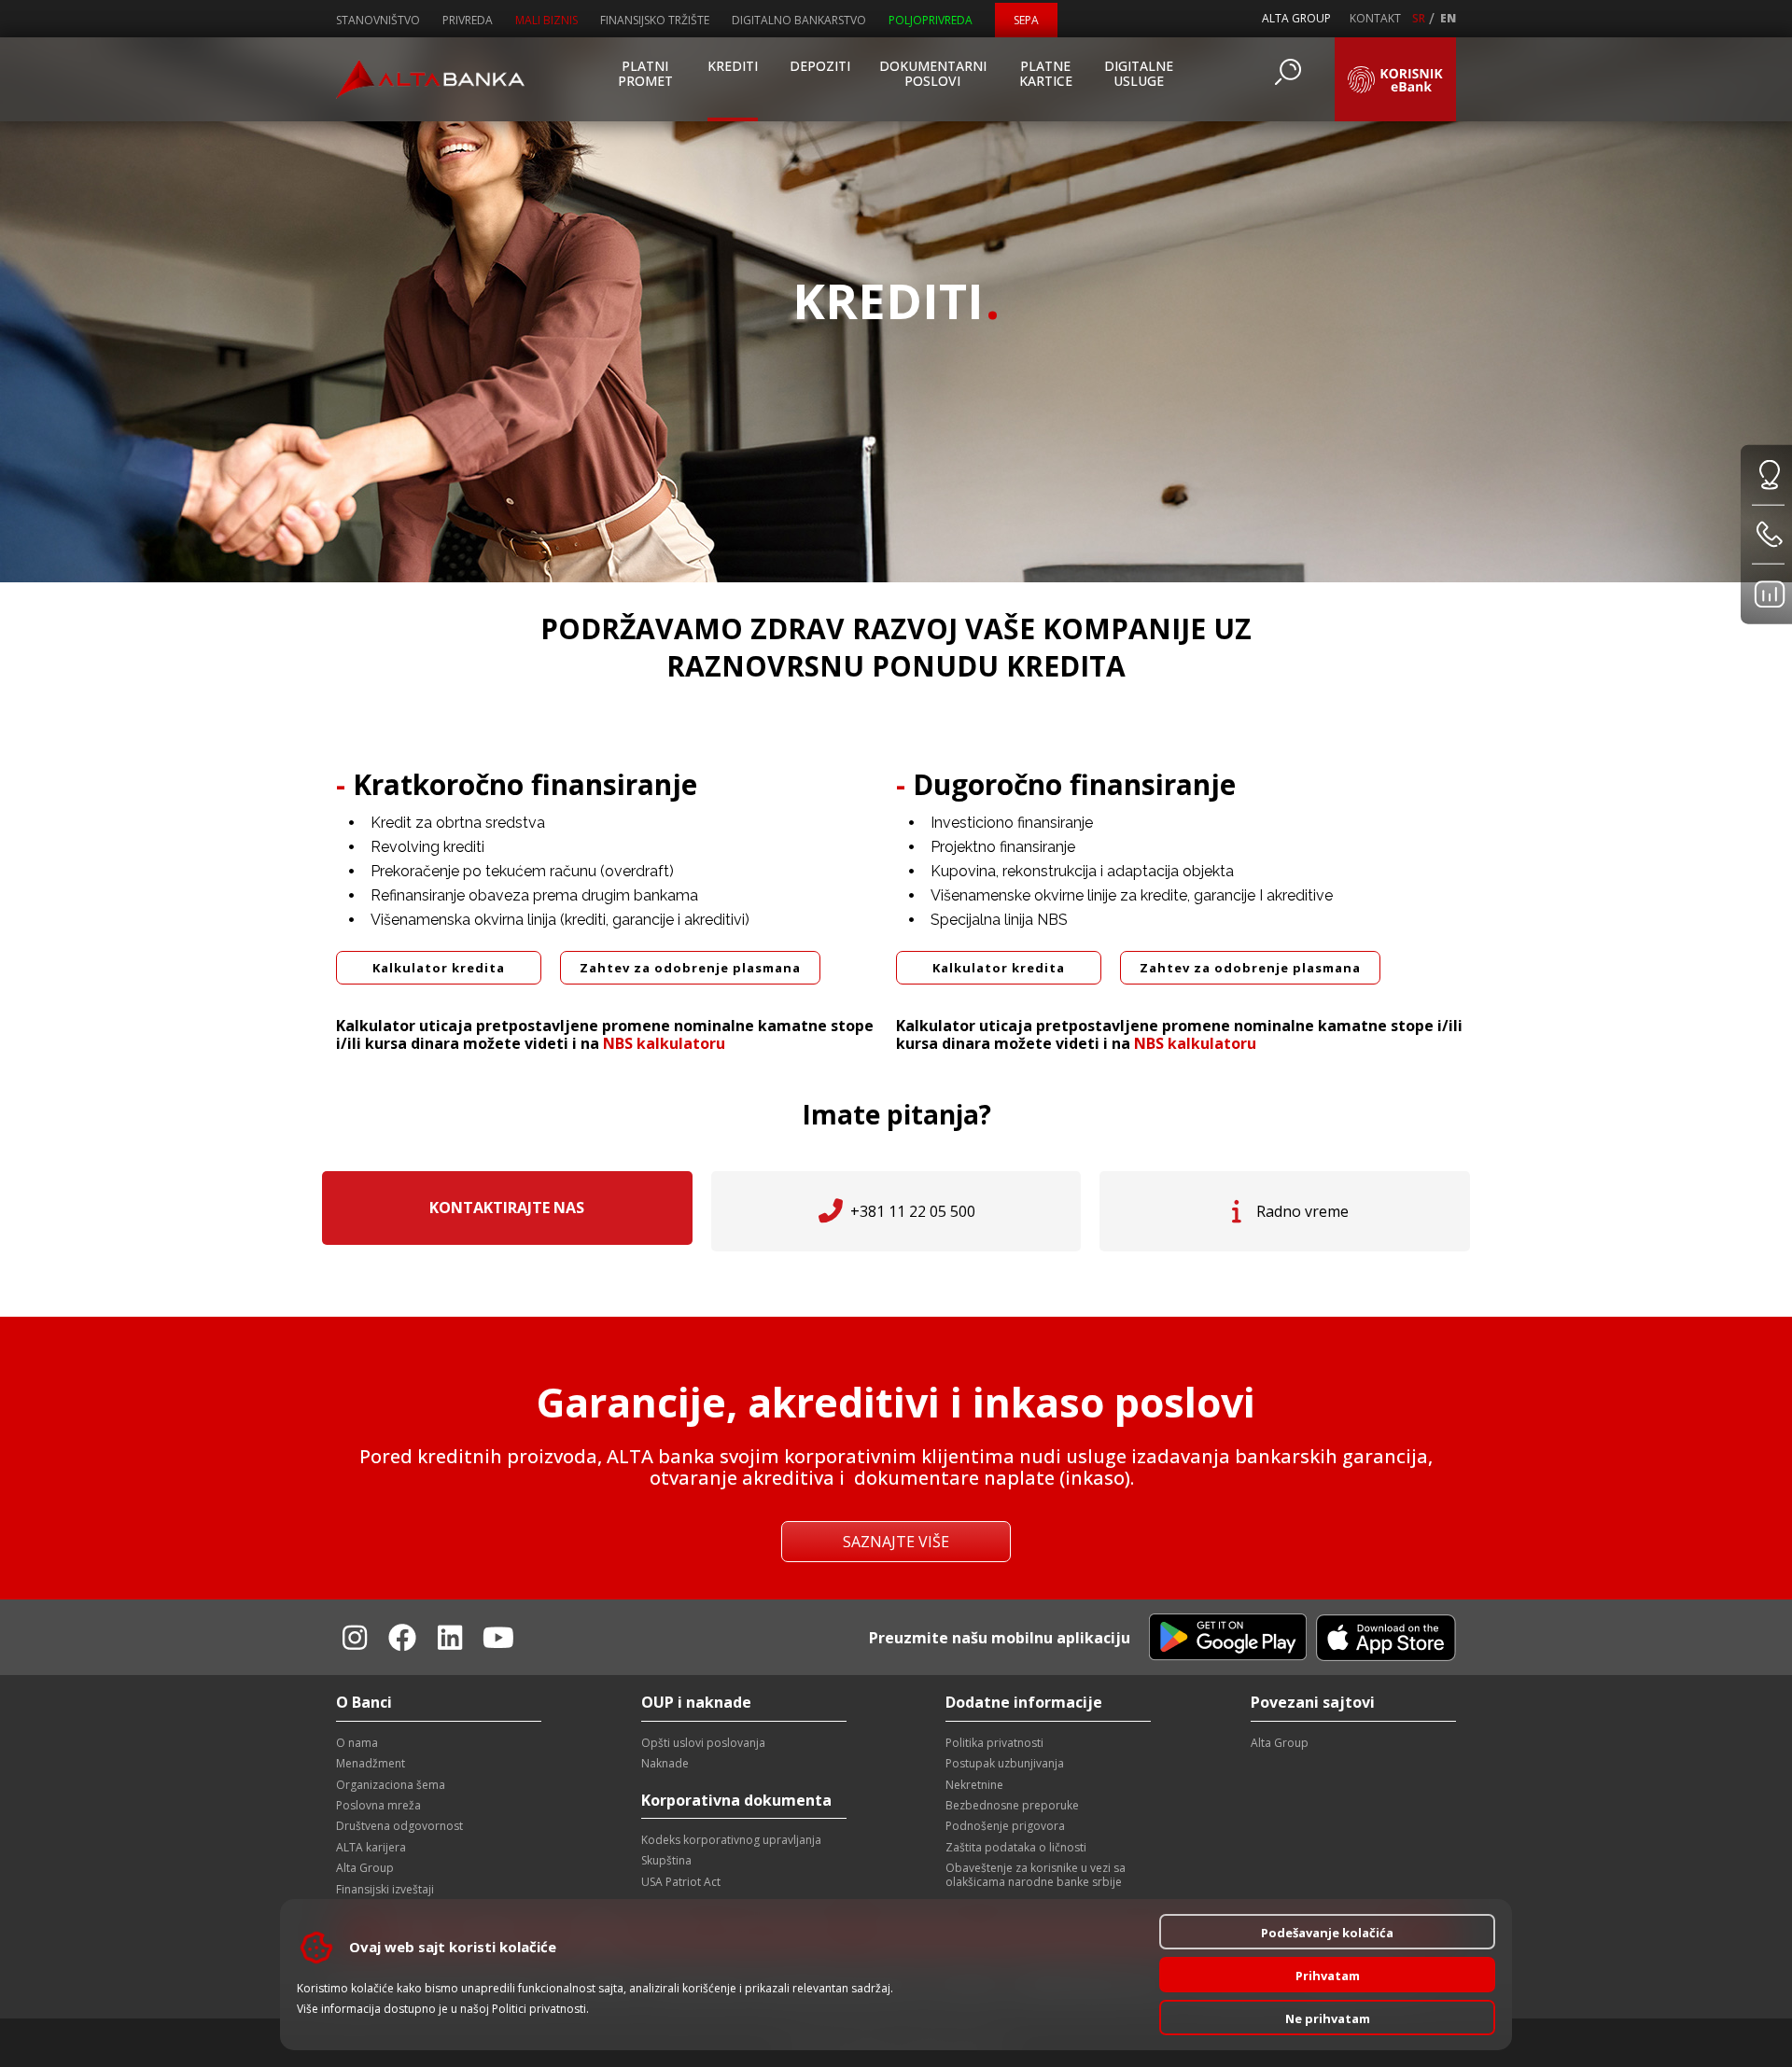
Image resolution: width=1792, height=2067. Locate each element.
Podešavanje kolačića (1327, 1933)
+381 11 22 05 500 (913, 1211)
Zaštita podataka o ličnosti (1016, 1847)
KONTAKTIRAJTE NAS (507, 1208)
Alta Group (365, 1868)
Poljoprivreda (931, 20)
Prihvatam (1328, 1976)
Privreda (468, 20)
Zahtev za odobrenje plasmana (690, 968)
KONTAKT (1375, 19)
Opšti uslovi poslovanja (703, 1743)
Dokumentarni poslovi (932, 73)
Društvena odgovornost (399, 1826)
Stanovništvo (378, 20)
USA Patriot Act (681, 1882)
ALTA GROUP (1296, 18)
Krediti (733, 66)
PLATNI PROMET (645, 73)
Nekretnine (974, 1785)
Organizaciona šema (391, 1785)
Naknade (665, 1763)
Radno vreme (1302, 1211)
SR (1419, 19)
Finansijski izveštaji (385, 1889)
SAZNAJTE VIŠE (896, 1542)
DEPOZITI (820, 66)
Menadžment (371, 1763)
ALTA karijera (371, 1847)
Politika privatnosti (994, 1743)
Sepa (1026, 20)
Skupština (666, 1860)
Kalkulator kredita (439, 968)
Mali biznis (546, 20)
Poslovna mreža (378, 1805)
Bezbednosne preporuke (1012, 1805)
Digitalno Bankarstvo (799, 20)
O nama (357, 1743)
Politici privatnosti (539, 2009)
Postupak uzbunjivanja (1005, 1763)
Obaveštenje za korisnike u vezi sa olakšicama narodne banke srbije (1036, 1874)
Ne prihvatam (1328, 2018)
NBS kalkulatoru (664, 1043)
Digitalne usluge (1139, 73)
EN (1448, 19)
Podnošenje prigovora (1005, 1826)
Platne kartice (1046, 73)
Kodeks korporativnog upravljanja (731, 1840)
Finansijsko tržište (655, 20)
